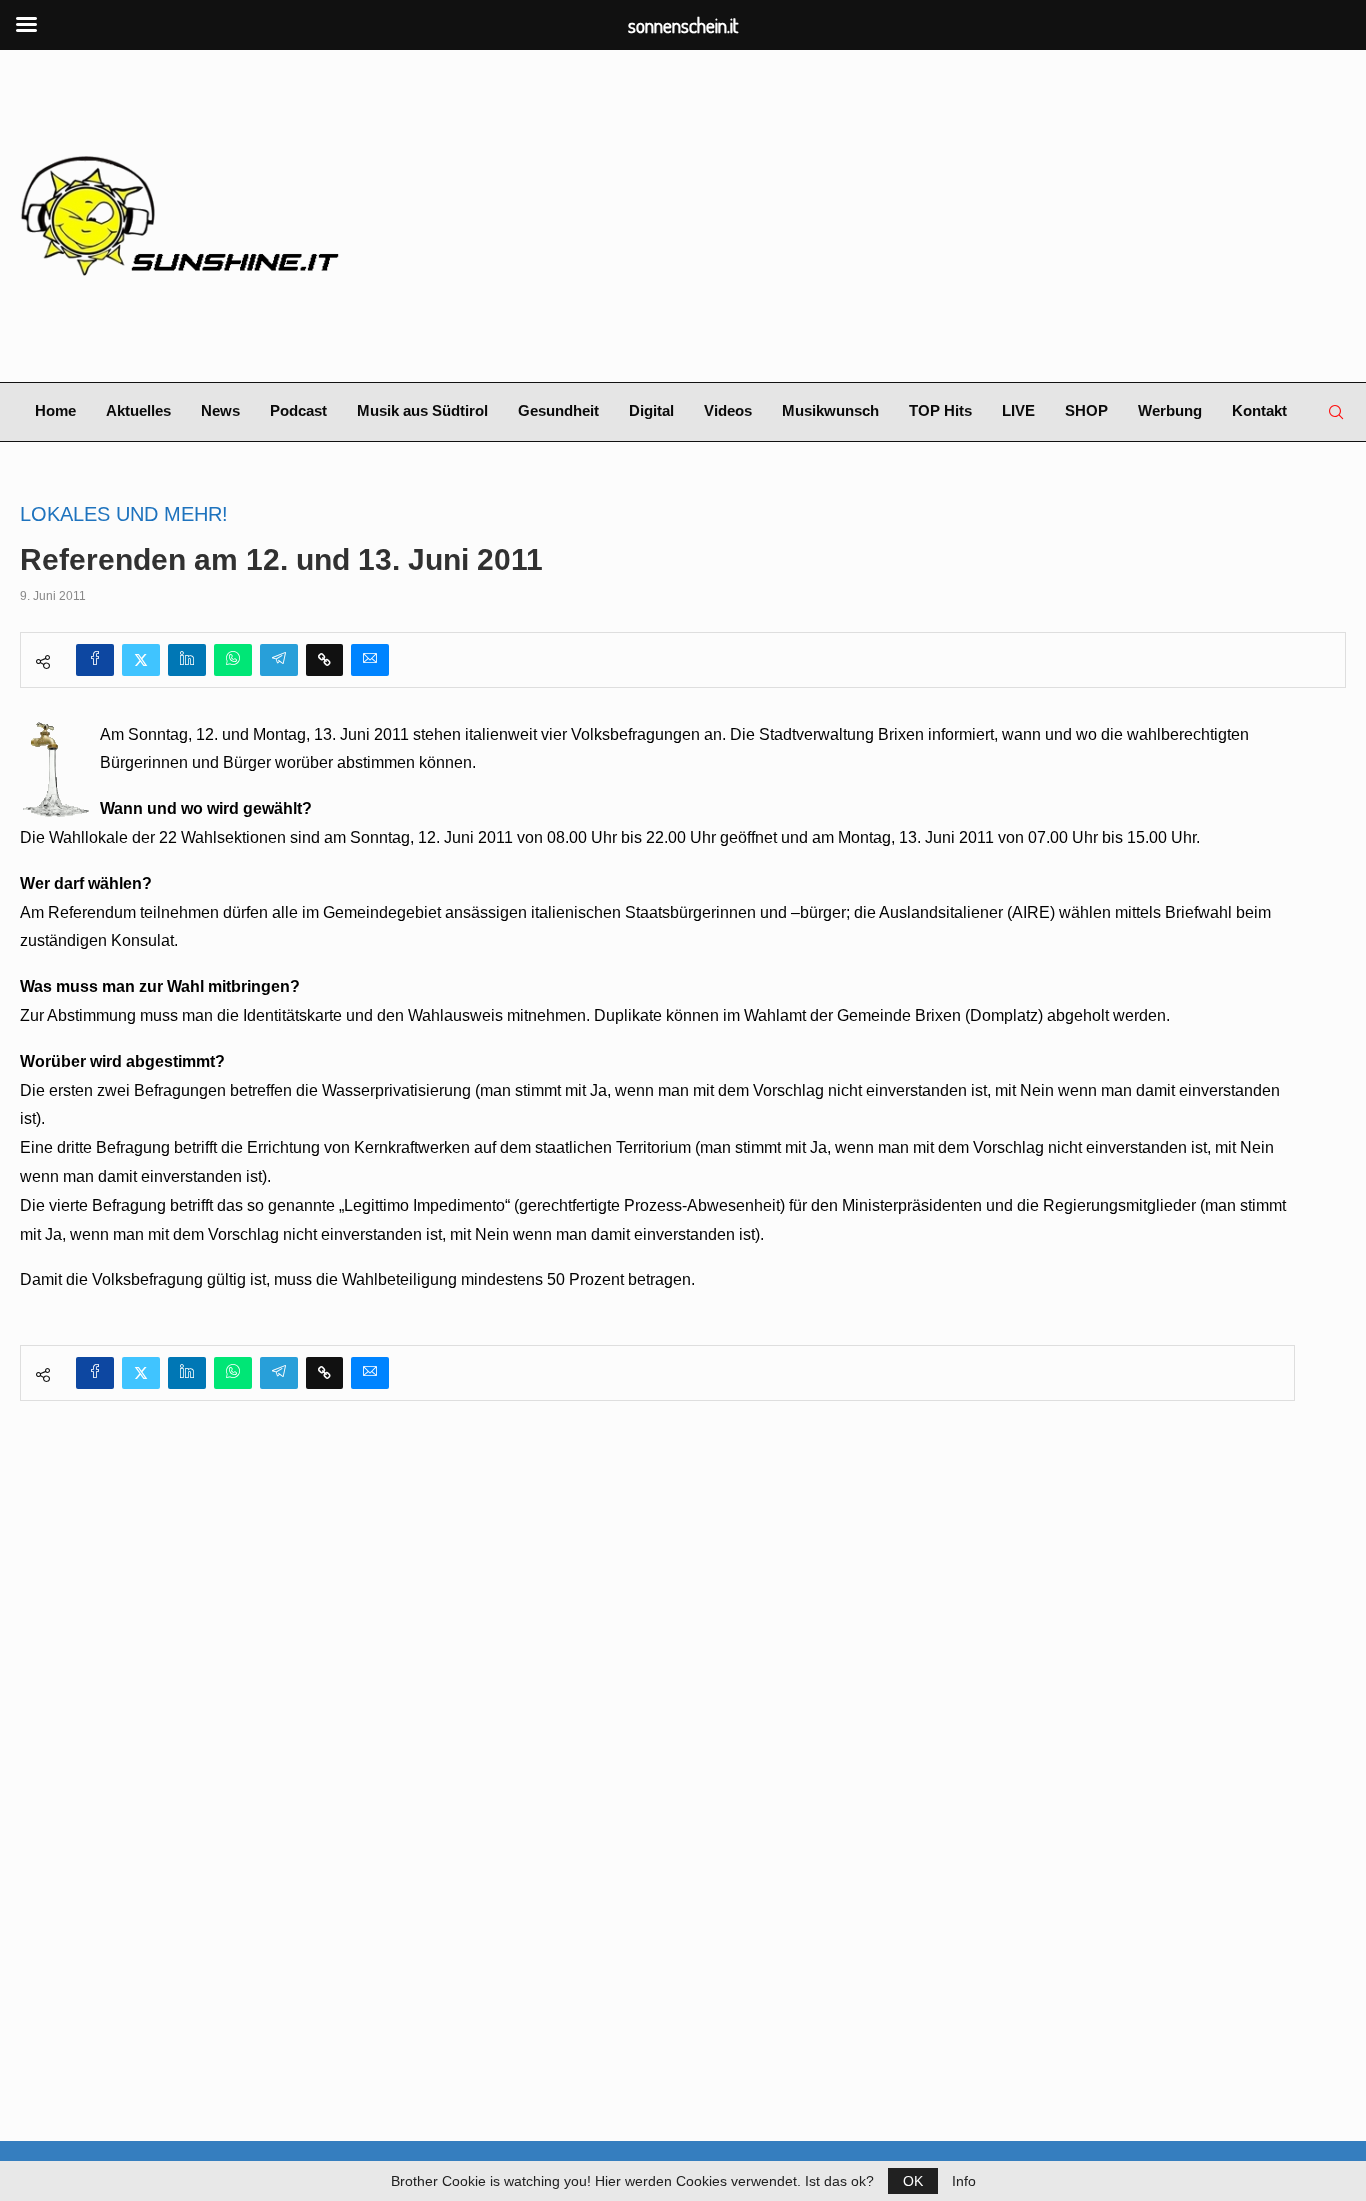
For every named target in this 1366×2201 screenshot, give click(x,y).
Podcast (298, 410)
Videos (728, 410)
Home (55, 410)
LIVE (1018, 410)
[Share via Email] (370, 660)
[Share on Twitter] (141, 660)
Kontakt (1259, 410)
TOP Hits (940, 410)
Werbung (1170, 410)
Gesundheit (558, 410)
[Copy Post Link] (324, 660)
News (220, 410)
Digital (651, 410)
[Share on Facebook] (95, 660)
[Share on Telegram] (279, 660)
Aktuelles (138, 410)
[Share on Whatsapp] (233, 660)
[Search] (1336, 412)
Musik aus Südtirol (422, 410)
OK (913, 2181)
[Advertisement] (909, 216)
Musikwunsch (830, 410)
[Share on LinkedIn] (187, 660)
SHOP (1086, 410)
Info (964, 2181)
